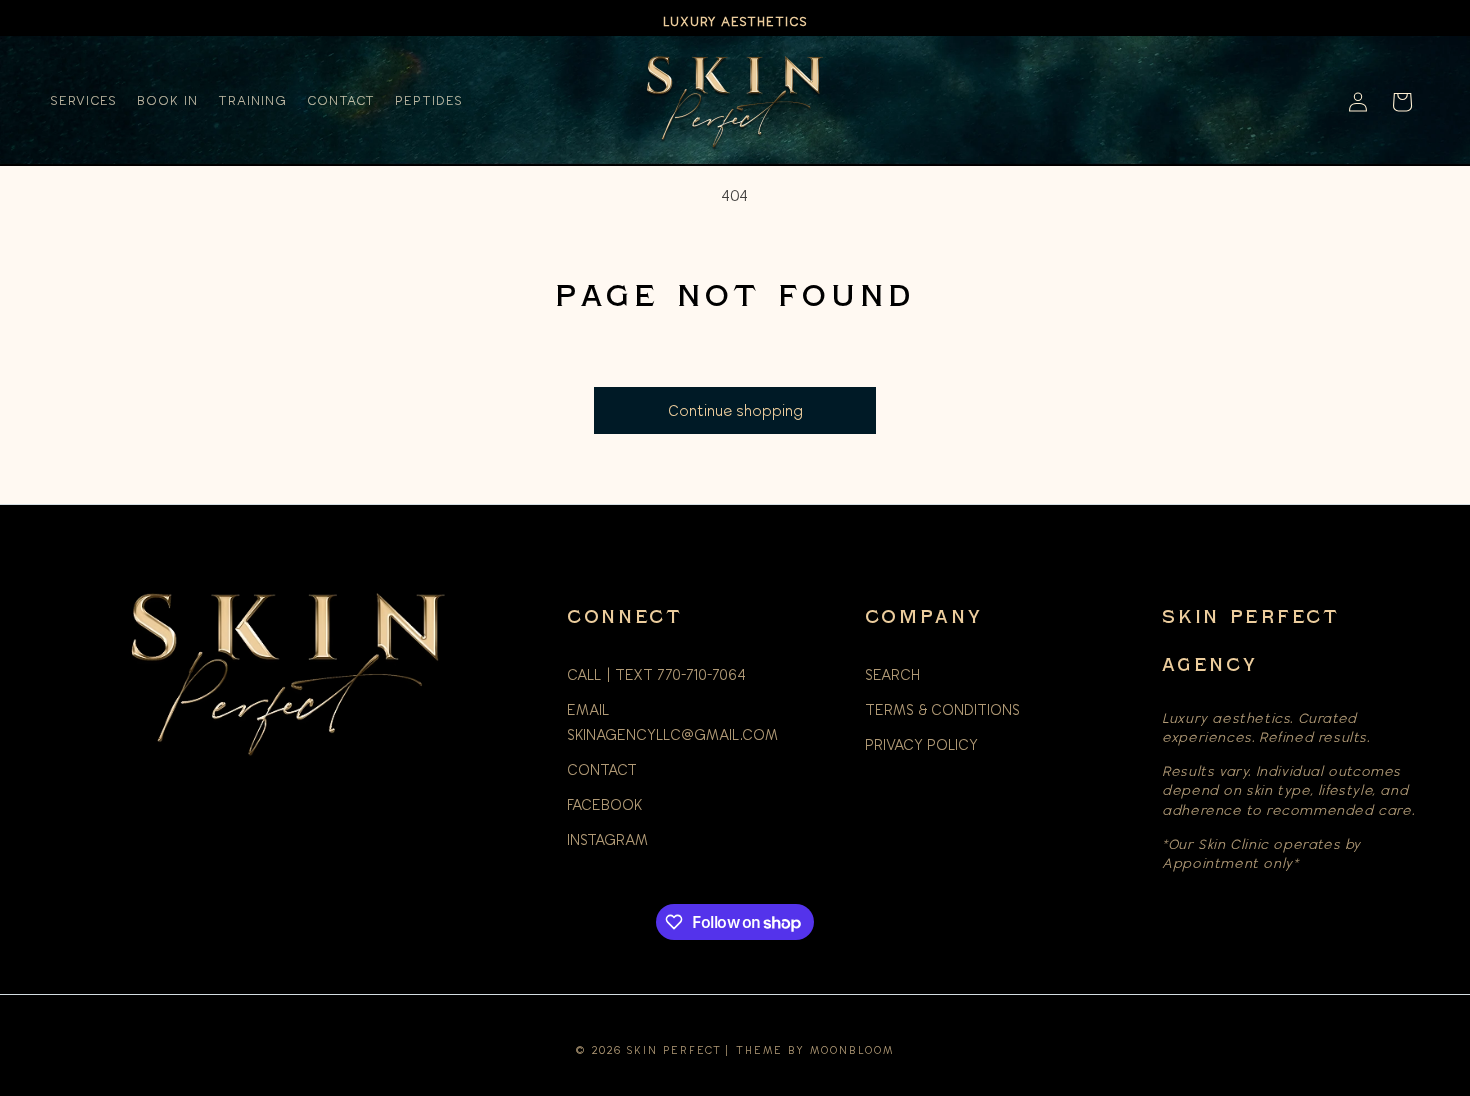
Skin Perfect (674, 1050)
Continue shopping (735, 411)
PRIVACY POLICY (921, 745)
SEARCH (892, 675)
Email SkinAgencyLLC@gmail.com (672, 722)
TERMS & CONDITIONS (942, 710)
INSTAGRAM (607, 840)
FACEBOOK (605, 805)
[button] (1402, 102)
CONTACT (602, 770)
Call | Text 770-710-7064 (656, 675)
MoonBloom (852, 1050)
